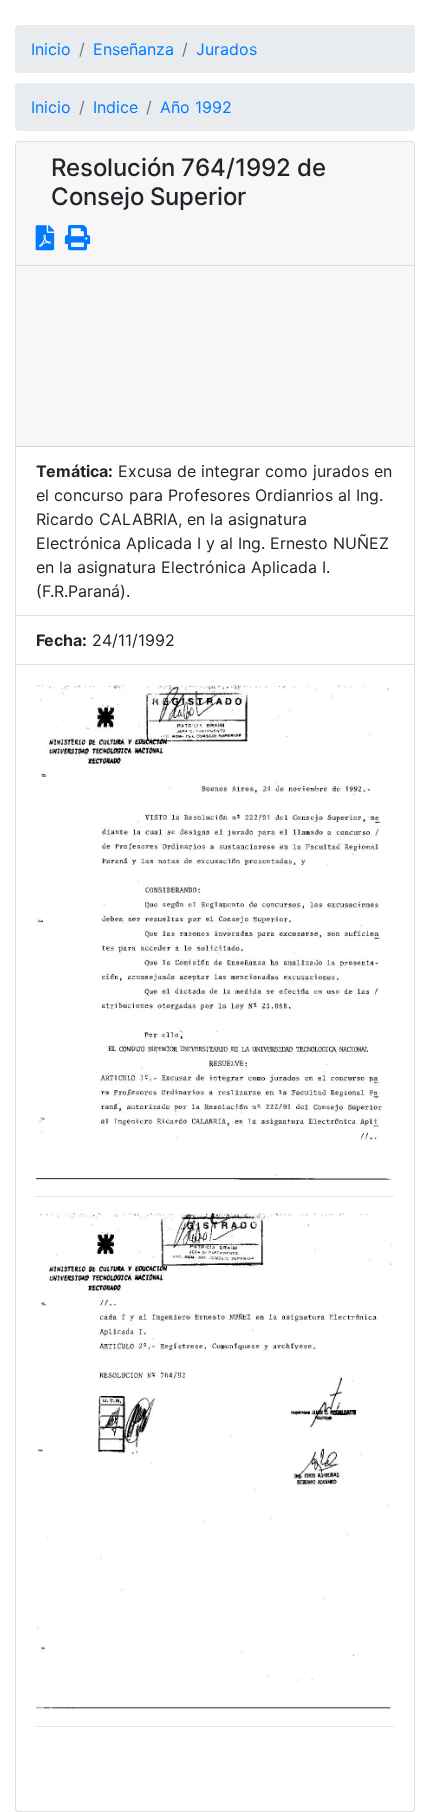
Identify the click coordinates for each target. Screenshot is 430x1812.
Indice (115, 107)
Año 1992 (196, 107)
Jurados (226, 49)
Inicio (51, 49)
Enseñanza (133, 49)
